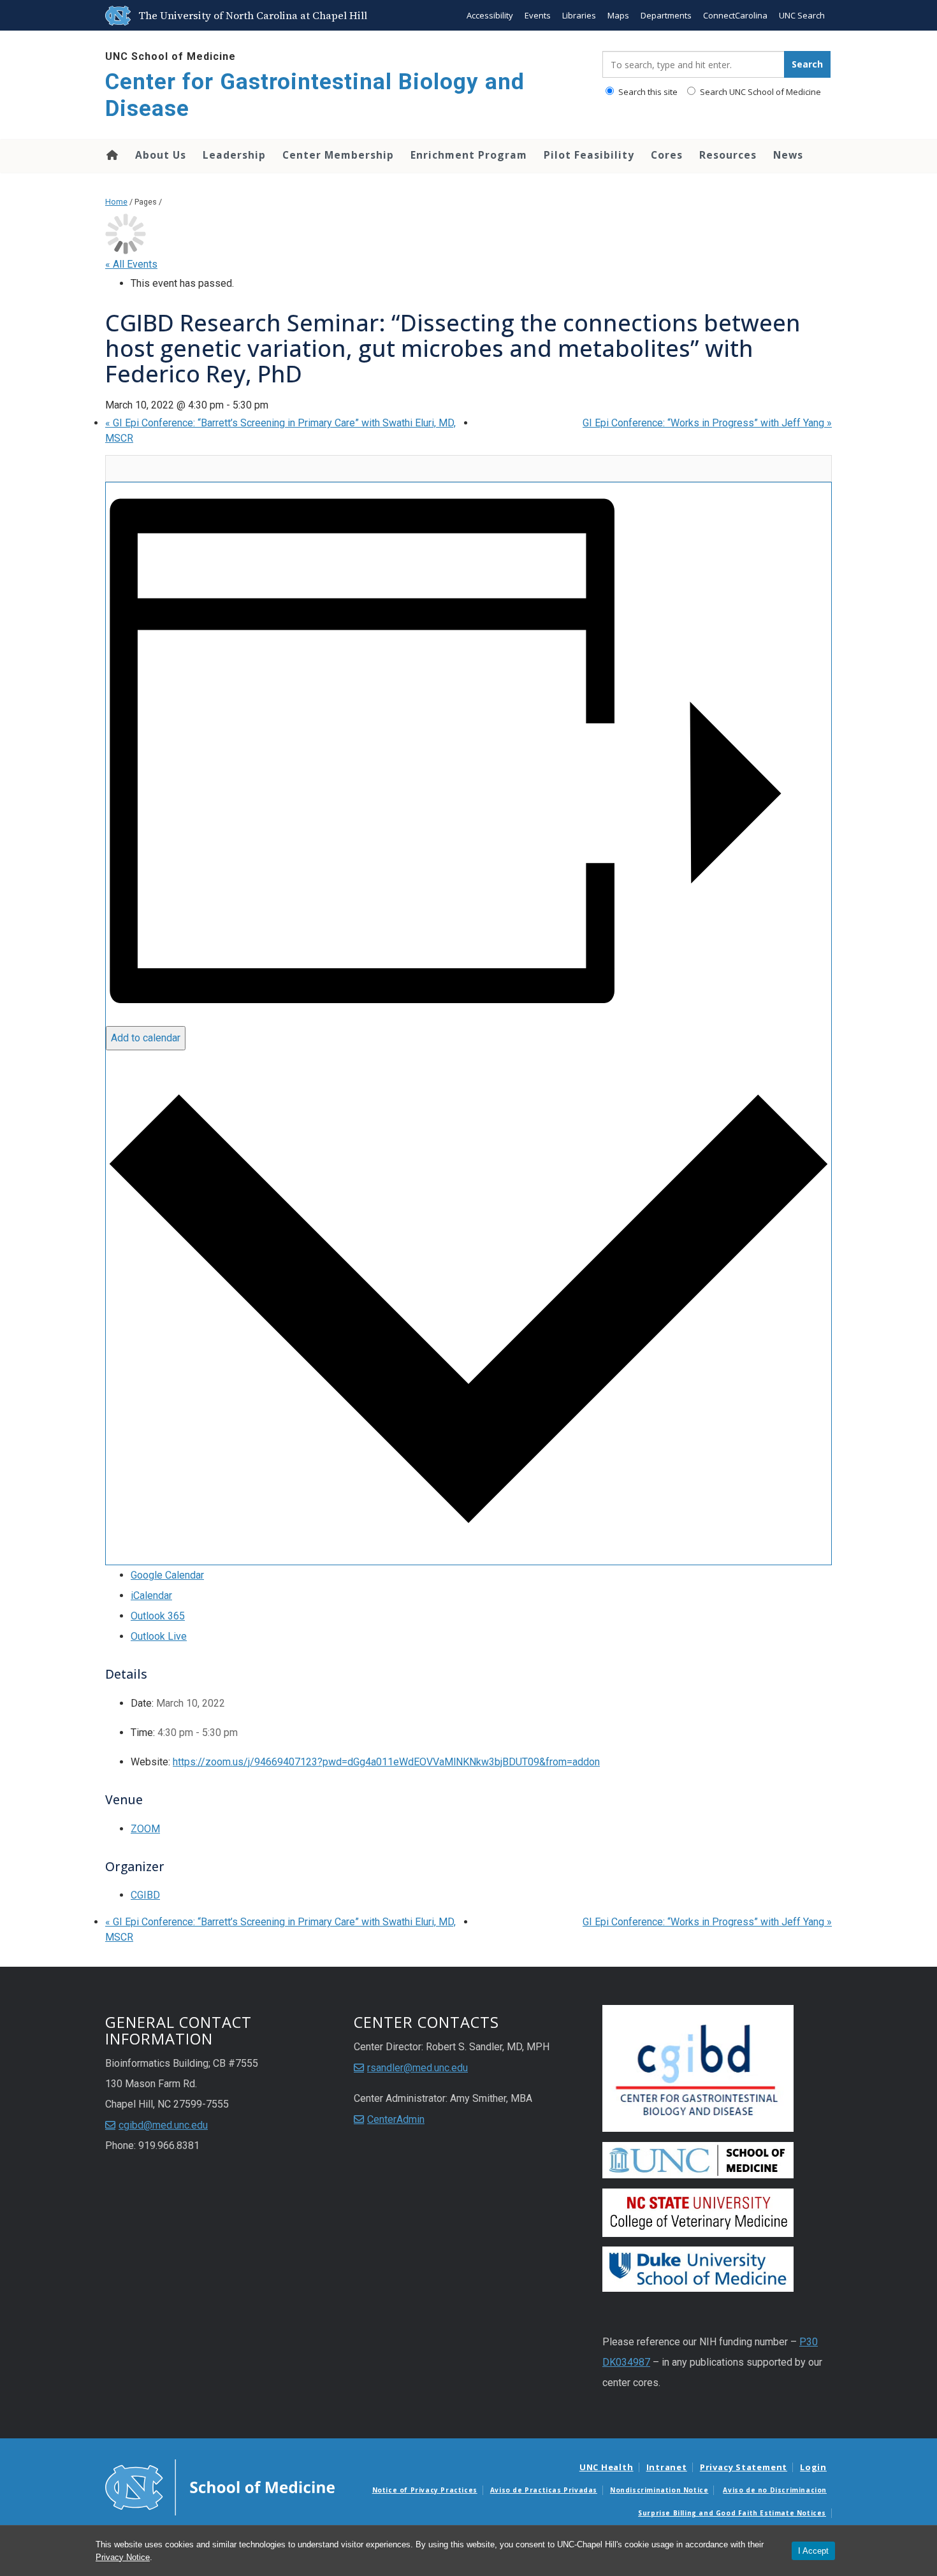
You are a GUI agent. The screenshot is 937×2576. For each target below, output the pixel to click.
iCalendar (151, 1596)
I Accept (813, 2551)
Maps (618, 15)
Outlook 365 (158, 1616)
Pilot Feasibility (589, 155)
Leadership (234, 155)
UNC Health (607, 2467)
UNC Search (802, 15)
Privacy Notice (123, 2557)
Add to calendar (146, 1038)
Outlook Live (159, 1636)
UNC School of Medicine (171, 56)
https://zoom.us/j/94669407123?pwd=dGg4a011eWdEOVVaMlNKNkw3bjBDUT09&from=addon (386, 1762)
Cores (667, 155)
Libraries (579, 15)
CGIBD (145, 1895)
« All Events (131, 264)
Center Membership (338, 155)
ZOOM (145, 1829)
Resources (728, 155)
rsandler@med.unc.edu (418, 2068)
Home (111, 155)
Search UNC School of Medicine (759, 92)
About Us (161, 155)
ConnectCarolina (735, 15)
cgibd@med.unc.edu (163, 2125)
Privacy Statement (744, 2467)
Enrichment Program (469, 155)
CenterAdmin (396, 2119)
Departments (666, 15)
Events (538, 15)
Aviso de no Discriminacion (775, 2490)
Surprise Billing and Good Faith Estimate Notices (732, 2513)
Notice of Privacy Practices (425, 2490)
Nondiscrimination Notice (659, 2490)
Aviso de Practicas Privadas (544, 2490)
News (788, 155)
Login (813, 2467)
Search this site (647, 92)
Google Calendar (167, 1575)
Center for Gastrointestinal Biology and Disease (315, 95)
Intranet (667, 2467)
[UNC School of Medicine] (220, 2487)
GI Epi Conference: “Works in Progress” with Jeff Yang (707, 423)
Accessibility (490, 15)
